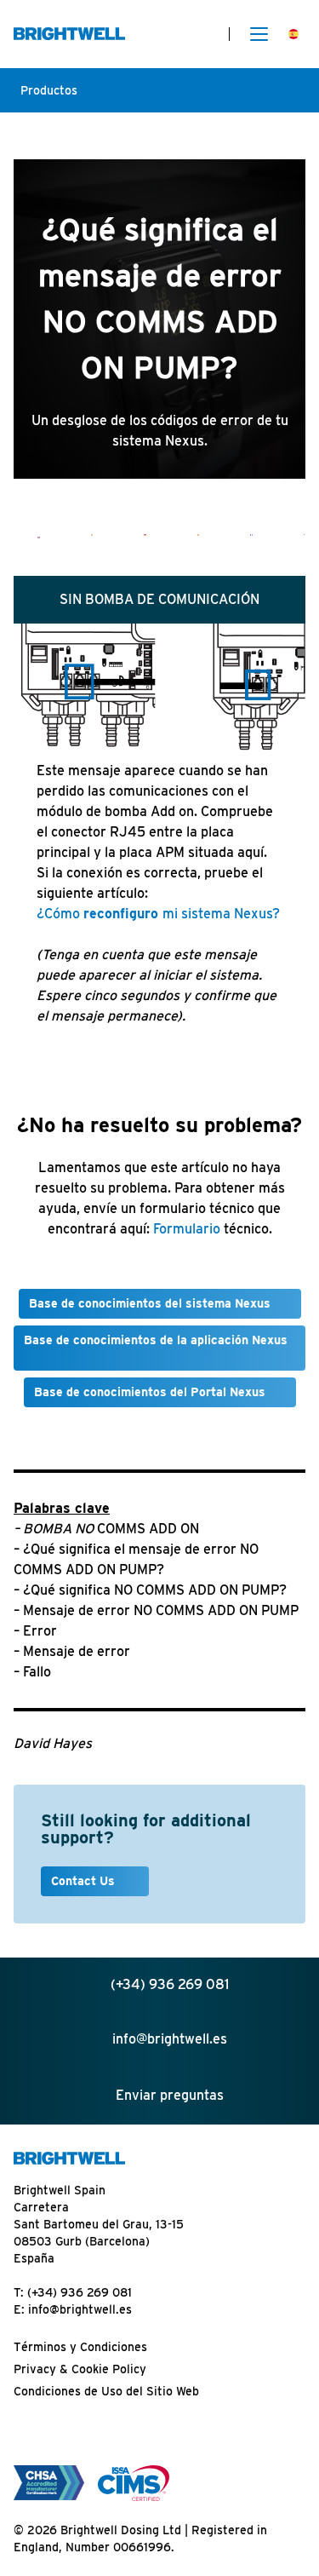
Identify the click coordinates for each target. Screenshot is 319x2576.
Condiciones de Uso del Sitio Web (106, 2391)
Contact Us (85, 1881)
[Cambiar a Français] (251, 535)
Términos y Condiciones (80, 2347)
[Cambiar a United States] (305, 535)
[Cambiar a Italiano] (92, 535)
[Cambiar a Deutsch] (145, 535)
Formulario (187, 1229)
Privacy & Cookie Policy (80, 2369)
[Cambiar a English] (39, 537)
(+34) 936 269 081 (80, 2292)
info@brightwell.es (80, 2309)
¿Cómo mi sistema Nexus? (158, 914)
